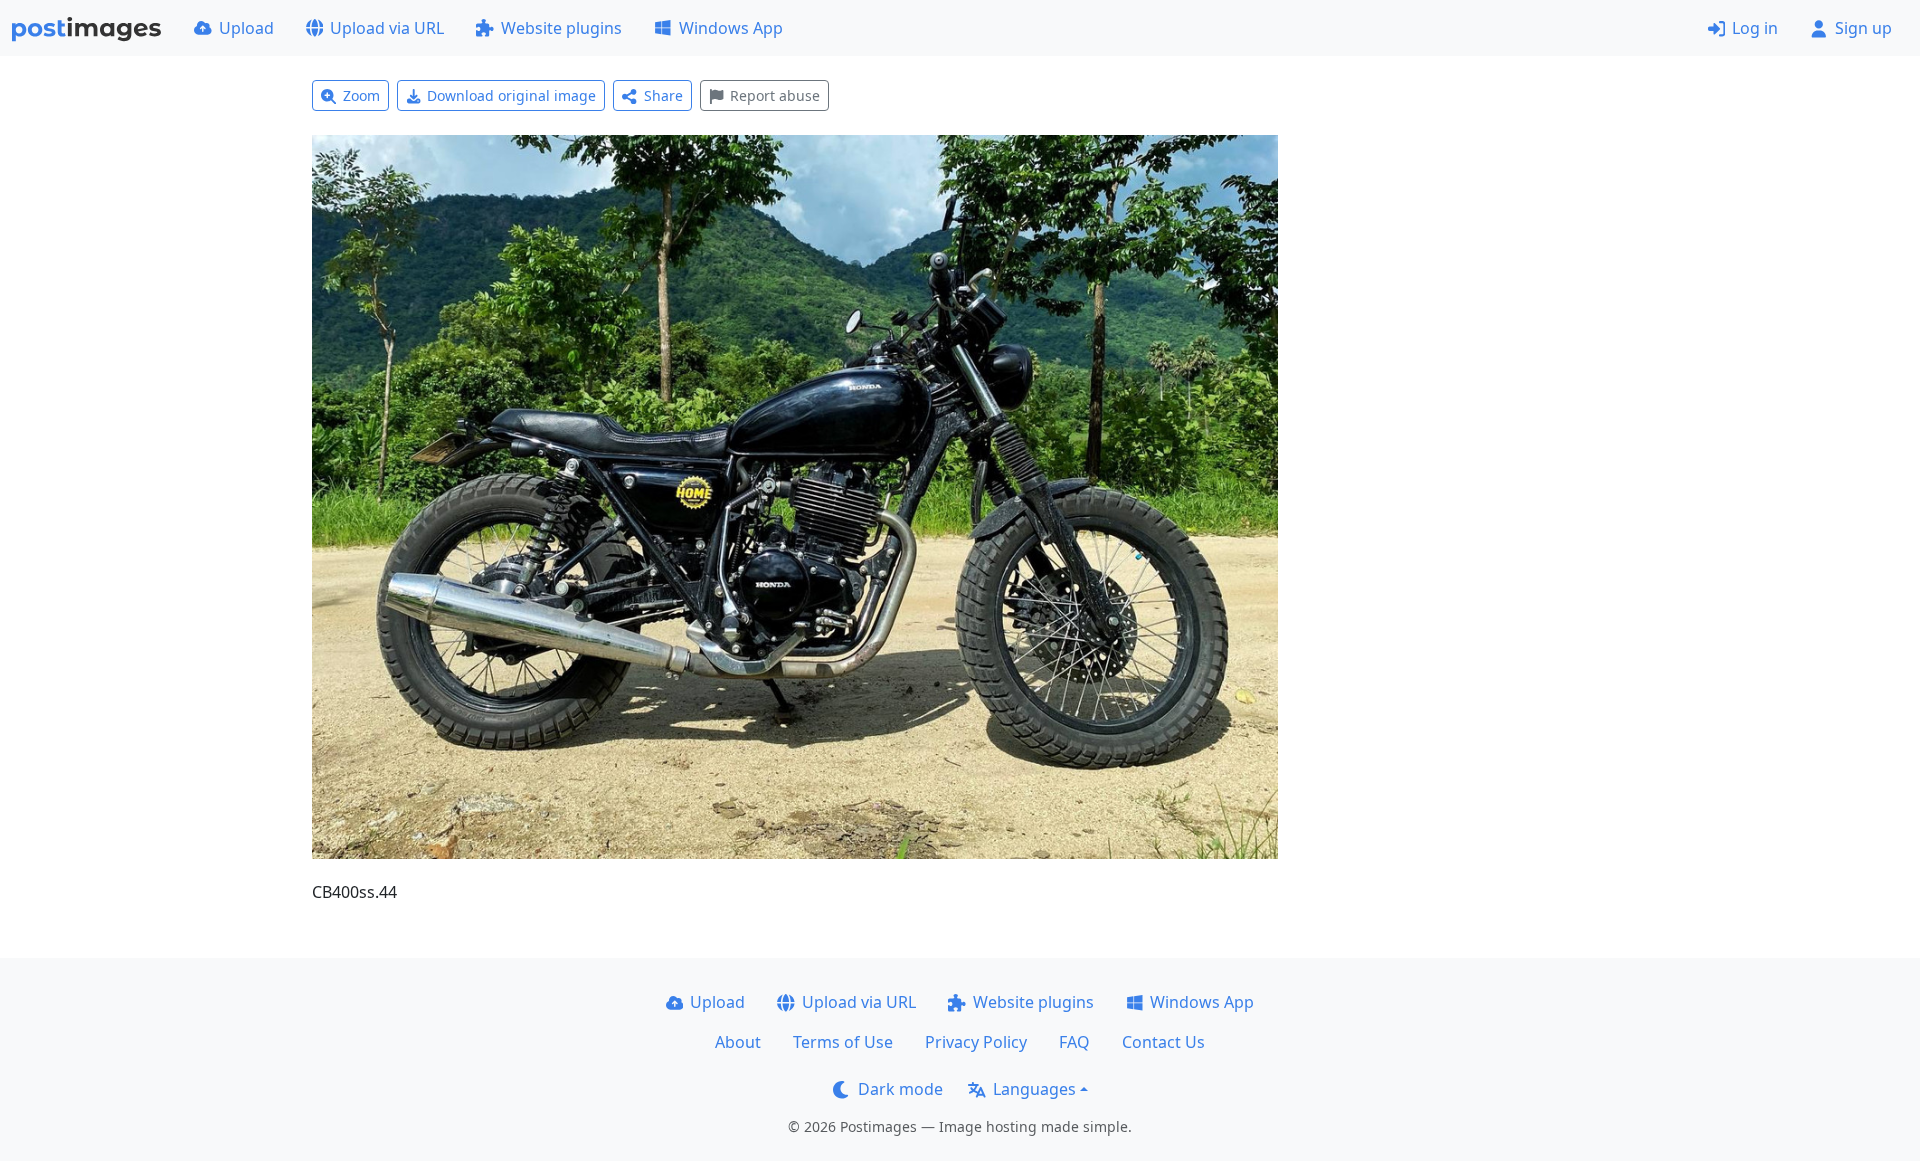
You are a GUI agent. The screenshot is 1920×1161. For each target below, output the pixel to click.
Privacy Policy (976, 1042)
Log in (1755, 28)
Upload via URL (387, 28)
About (738, 1042)
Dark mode (900, 1089)
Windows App (731, 28)
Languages (1034, 1089)
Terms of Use (843, 1042)
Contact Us (1163, 1042)
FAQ (1074, 1042)
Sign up (1863, 28)
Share (663, 95)
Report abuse (775, 95)
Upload (246, 28)
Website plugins (561, 28)
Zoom (361, 95)
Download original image (511, 95)
